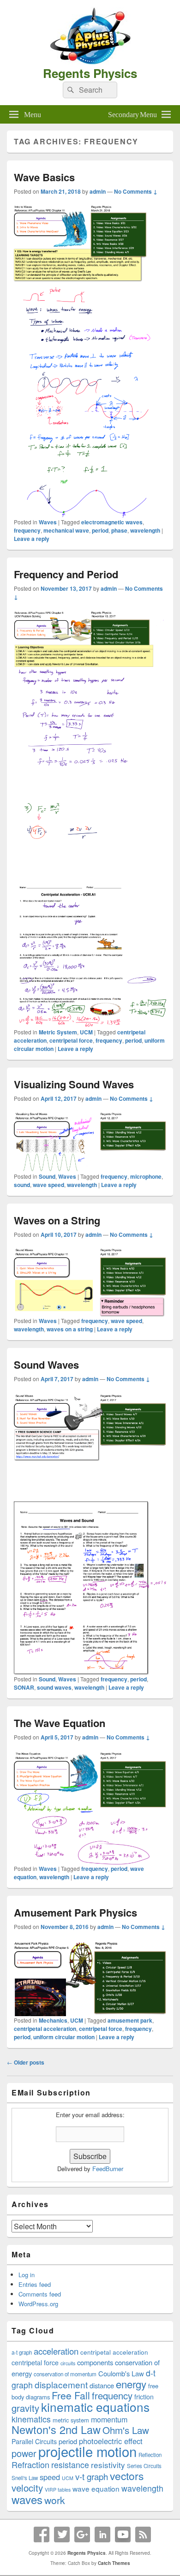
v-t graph (92, 2476)
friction (144, 2397)
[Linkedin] (102, 2534)
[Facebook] (42, 2534)
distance (102, 2385)
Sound (47, 1176)
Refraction (30, 2464)
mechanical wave (66, 530)
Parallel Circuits (34, 2441)
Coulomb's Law (121, 2373)
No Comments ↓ (136, 191)
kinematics (31, 2419)
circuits (68, 2363)
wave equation (96, 2488)
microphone (146, 1176)
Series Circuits (144, 2466)
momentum (109, 2419)
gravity (25, 2408)
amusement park (130, 2020)
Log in (27, 2275)
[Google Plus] (82, 2534)
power (24, 2453)
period (100, 530)
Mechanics (53, 2020)
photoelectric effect (111, 2441)
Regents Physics (90, 73)
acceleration (56, 2351)
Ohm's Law (126, 2430)
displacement (61, 2384)
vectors (127, 2476)
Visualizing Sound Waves (74, 1084)
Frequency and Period (66, 574)
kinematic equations (95, 2407)
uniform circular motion (64, 2037)
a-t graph (22, 2352)
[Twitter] (62, 2534)
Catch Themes (114, 2563)
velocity (27, 2487)
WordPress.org (38, 2304)
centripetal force (71, 1040)
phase (119, 530)
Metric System (58, 1032)
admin (98, 191)
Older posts (26, 2062)
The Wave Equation (60, 1723)
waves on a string (70, 1329)
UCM (86, 1032)
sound (22, 1185)
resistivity (108, 2465)
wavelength (145, 530)
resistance (70, 2465)
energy (131, 2384)
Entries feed (35, 2284)
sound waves (54, 1687)
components (95, 2362)
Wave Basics (44, 177)
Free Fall (71, 2395)
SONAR (24, 1687)
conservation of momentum (65, 2374)
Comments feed (40, 2294)
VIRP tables (58, 2490)
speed (50, 2477)
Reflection (150, 2455)
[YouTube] (123, 2534)
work (55, 2500)
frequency (27, 530)
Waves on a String (57, 1220)
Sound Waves (46, 1365)
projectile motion (87, 2451)
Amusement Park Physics (75, 1912)
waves (27, 2499)
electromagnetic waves (112, 522)
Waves (48, 522)
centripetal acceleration (45, 2029)
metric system (71, 2420)
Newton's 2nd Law (56, 2429)
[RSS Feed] (143, 2534)
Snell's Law (25, 2478)
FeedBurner (108, 2169)
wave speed (48, 1185)
